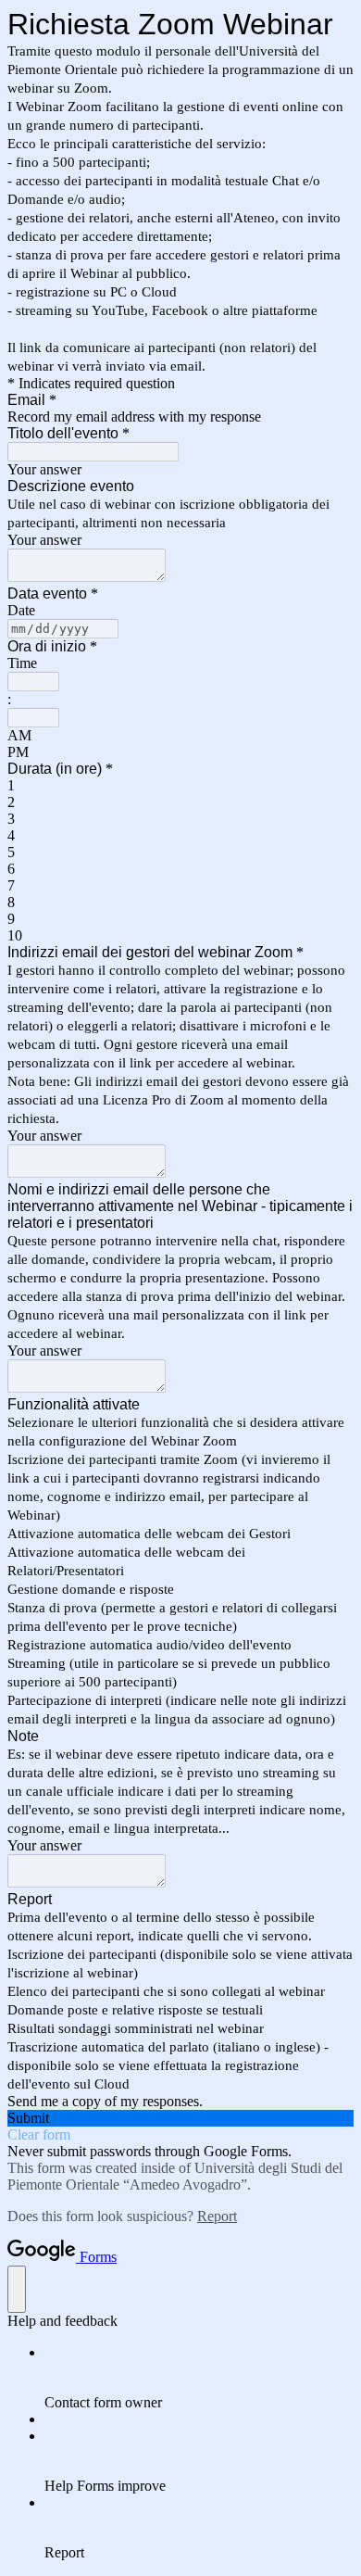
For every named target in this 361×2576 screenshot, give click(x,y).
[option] (180, 736)
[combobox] (33, 682)
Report (217, 2216)
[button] (180, 2118)
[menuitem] (199, 2378)
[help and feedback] (17, 2289)
